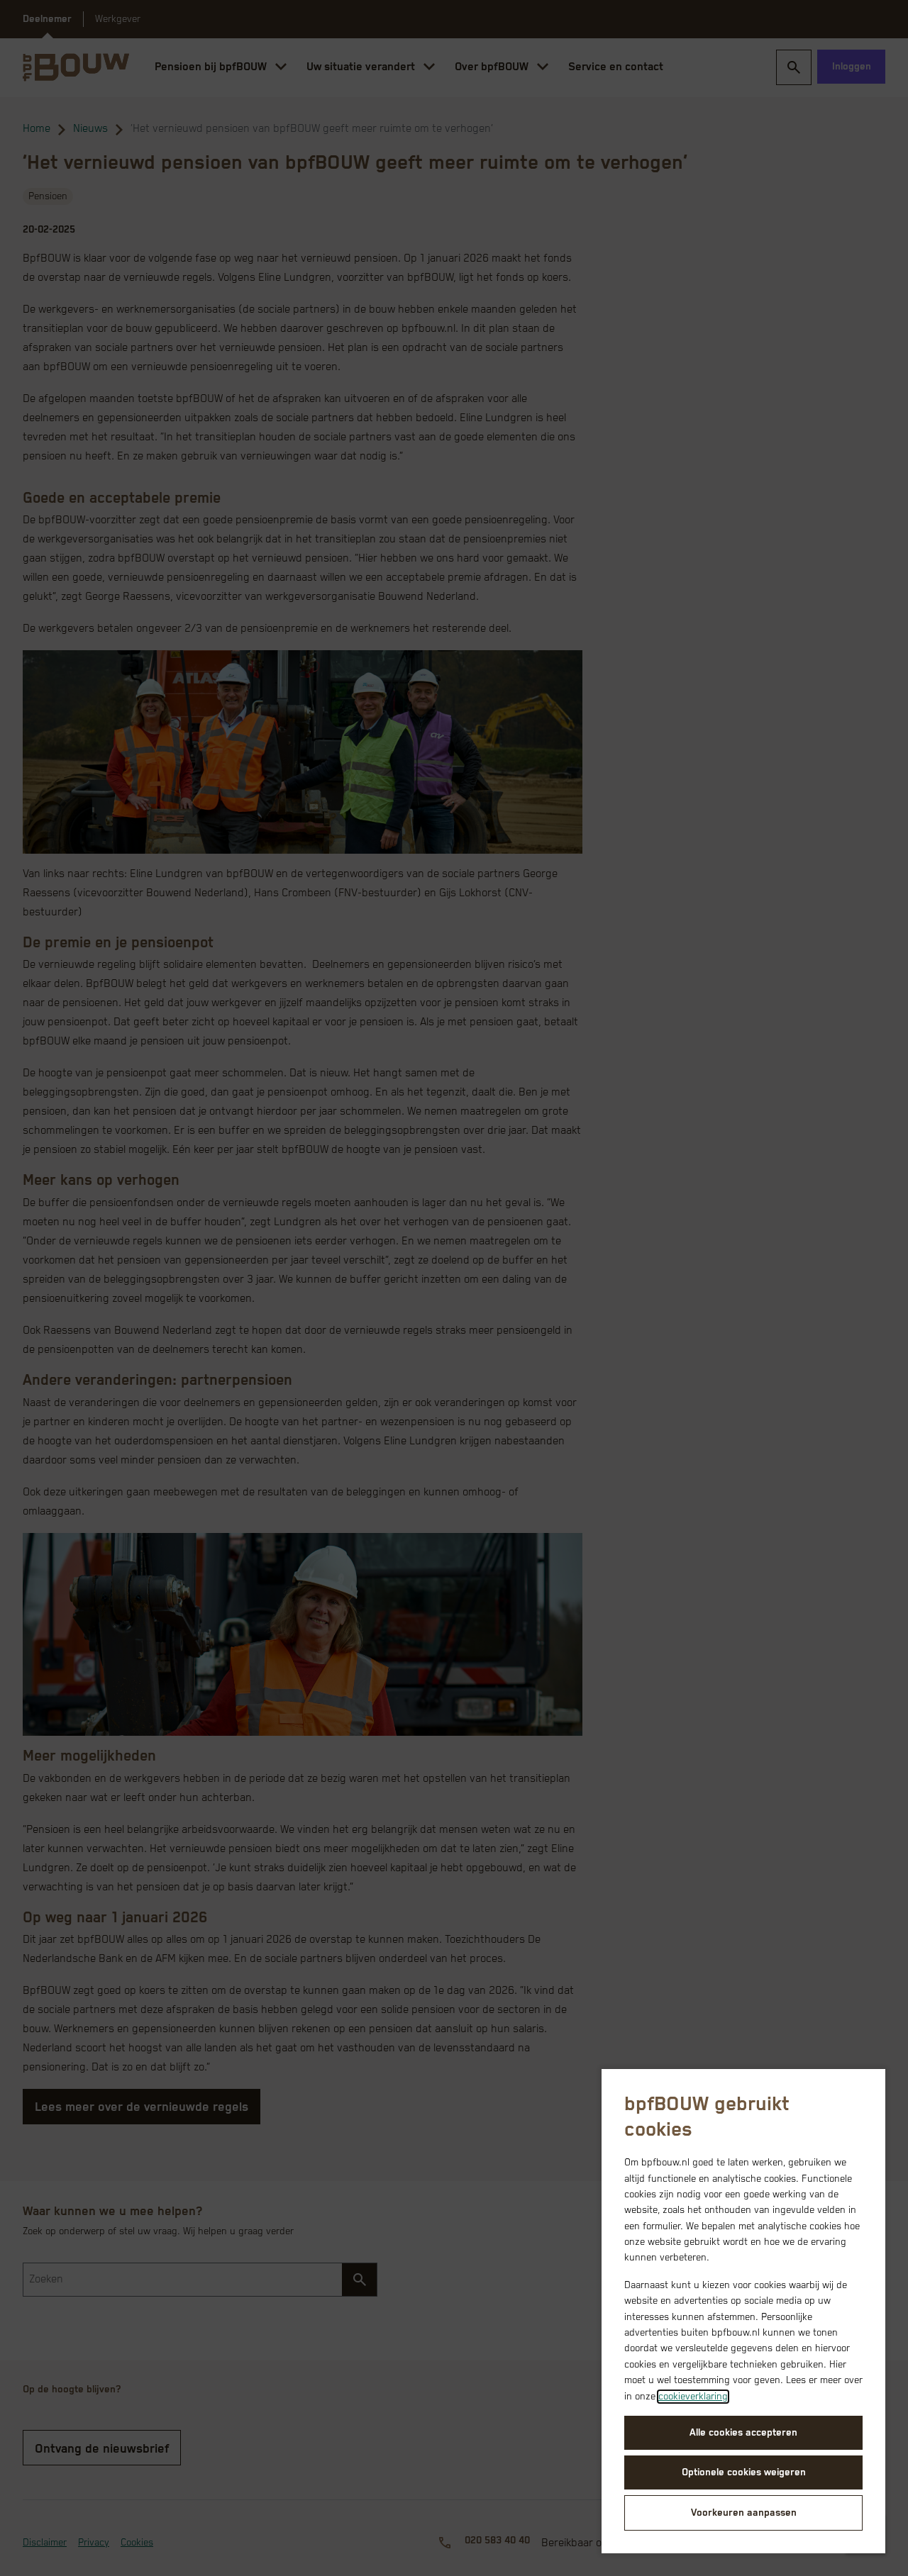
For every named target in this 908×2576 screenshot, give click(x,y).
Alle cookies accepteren (743, 2433)
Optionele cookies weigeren (744, 2472)
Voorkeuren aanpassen (744, 2513)
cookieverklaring (693, 2397)
